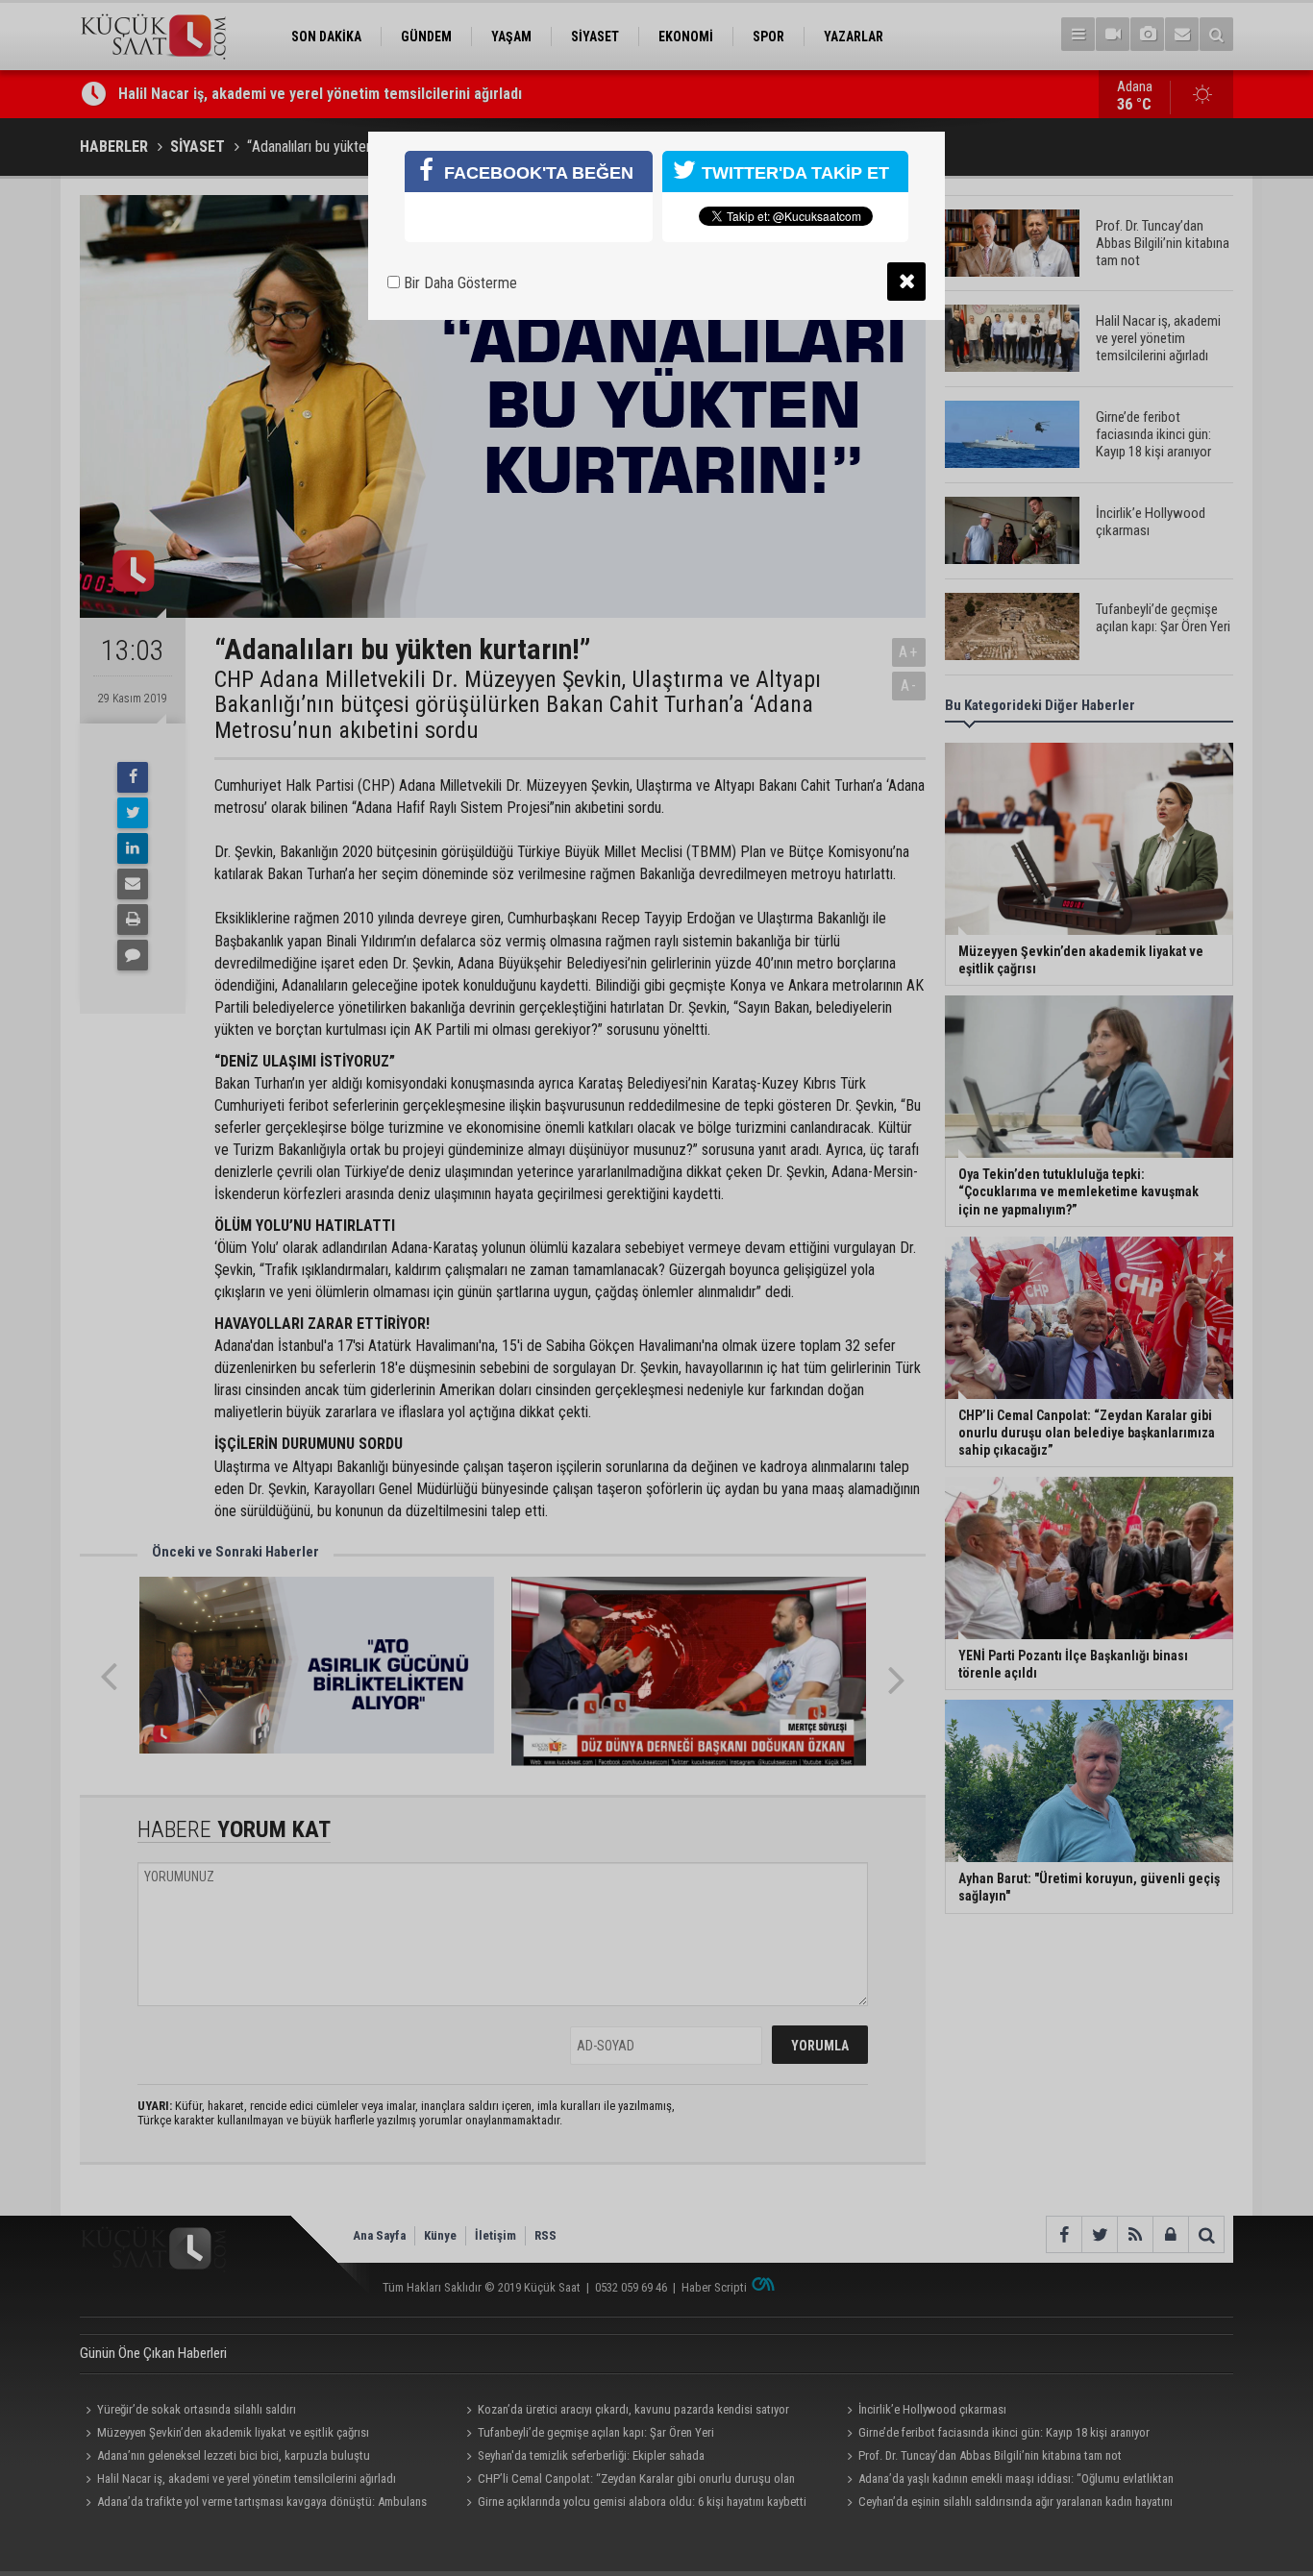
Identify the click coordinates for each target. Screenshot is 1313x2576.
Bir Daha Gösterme (458, 283)
